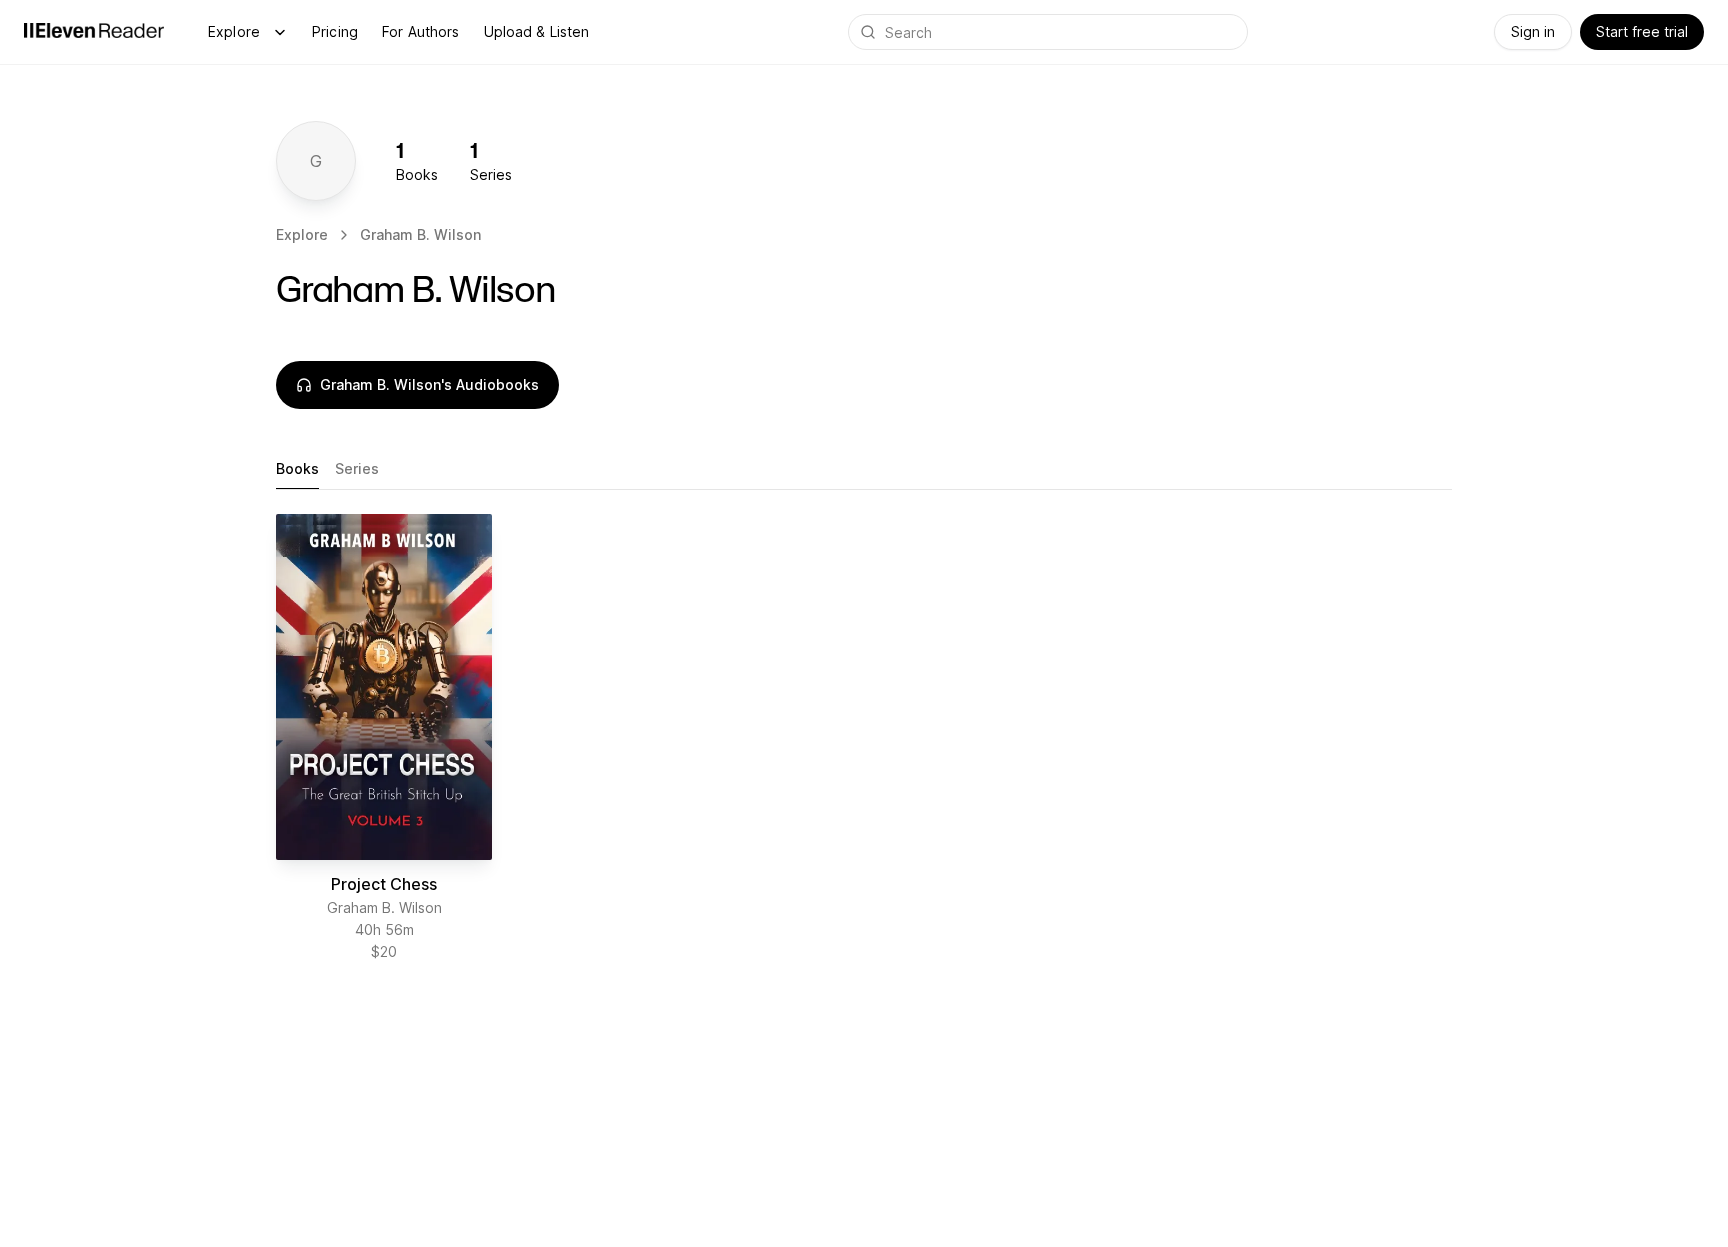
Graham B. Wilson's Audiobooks (429, 384)
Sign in (1533, 31)
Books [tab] (297, 468)
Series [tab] (357, 468)
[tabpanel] (864, 746)
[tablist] (864, 469)
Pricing (335, 31)
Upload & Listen (537, 31)
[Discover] (280, 32)
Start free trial (1642, 31)
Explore (234, 31)
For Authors (421, 31)
